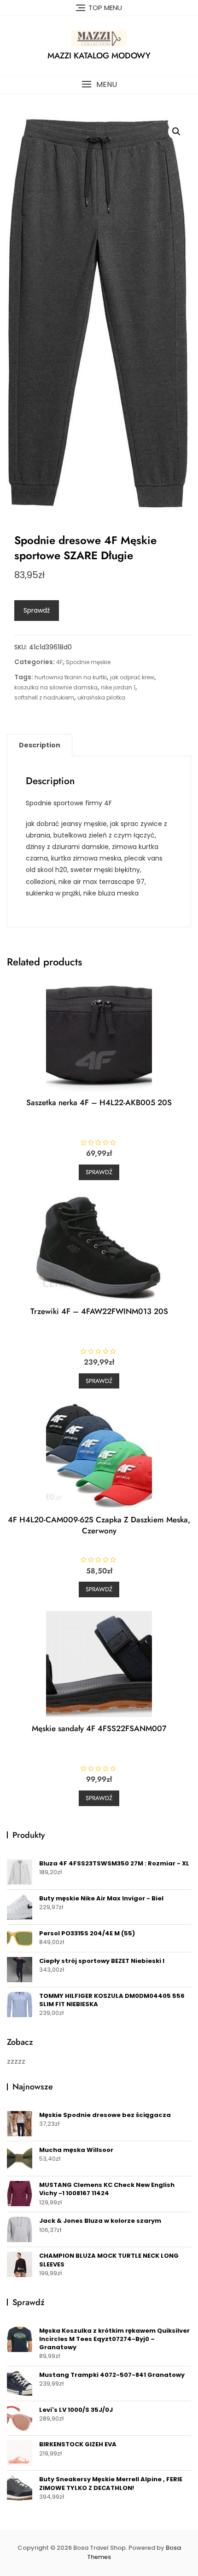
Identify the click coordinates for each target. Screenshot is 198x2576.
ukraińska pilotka (101, 697)
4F (59, 662)
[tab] (40, 745)
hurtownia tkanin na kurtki (71, 677)
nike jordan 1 (118, 687)
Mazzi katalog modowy (99, 56)
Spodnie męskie (88, 662)
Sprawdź (37, 610)
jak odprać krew (132, 677)
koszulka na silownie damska (56, 687)
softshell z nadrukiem (44, 697)
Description (40, 745)
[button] (99, 84)
